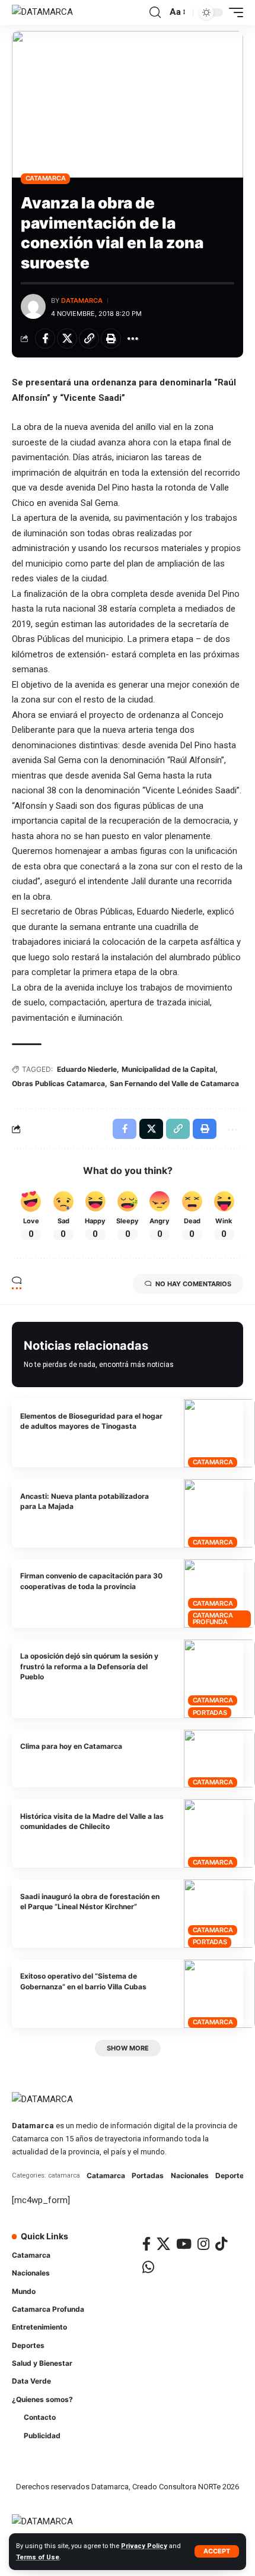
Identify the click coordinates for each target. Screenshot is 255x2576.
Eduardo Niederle (87, 1069)
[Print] (111, 338)
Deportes (232, 2175)
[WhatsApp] (148, 2267)
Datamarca (82, 300)
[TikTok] (221, 2244)
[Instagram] (203, 2244)
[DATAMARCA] (42, 12)
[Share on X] (67, 338)
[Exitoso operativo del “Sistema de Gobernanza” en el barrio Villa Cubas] (219, 1994)
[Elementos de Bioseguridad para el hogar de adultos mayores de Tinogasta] (219, 1433)
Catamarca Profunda (213, 1618)
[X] (163, 2244)
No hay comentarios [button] (193, 1284)
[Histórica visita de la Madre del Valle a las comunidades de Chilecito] (219, 1833)
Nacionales (190, 2175)
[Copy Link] (89, 338)
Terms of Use (38, 2557)
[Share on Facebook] (45, 338)
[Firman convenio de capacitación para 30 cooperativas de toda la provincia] (219, 1594)
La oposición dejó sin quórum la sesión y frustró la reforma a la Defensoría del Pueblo (89, 1666)
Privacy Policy (144, 2546)
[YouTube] (184, 2244)
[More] (133, 338)
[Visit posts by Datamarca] (33, 306)
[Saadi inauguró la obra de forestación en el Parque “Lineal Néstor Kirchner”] (219, 1914)
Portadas (210, 1713)
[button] (217, 2551)
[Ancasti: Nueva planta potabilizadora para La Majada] (219, 1513)
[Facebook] (146, 2244)
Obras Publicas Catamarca (58, 1083)
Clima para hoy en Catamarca (71, 1746)
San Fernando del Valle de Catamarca (174, 1083)
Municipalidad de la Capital (168, 1069)
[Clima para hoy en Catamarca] (219, 1759)
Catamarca (46, 178)
